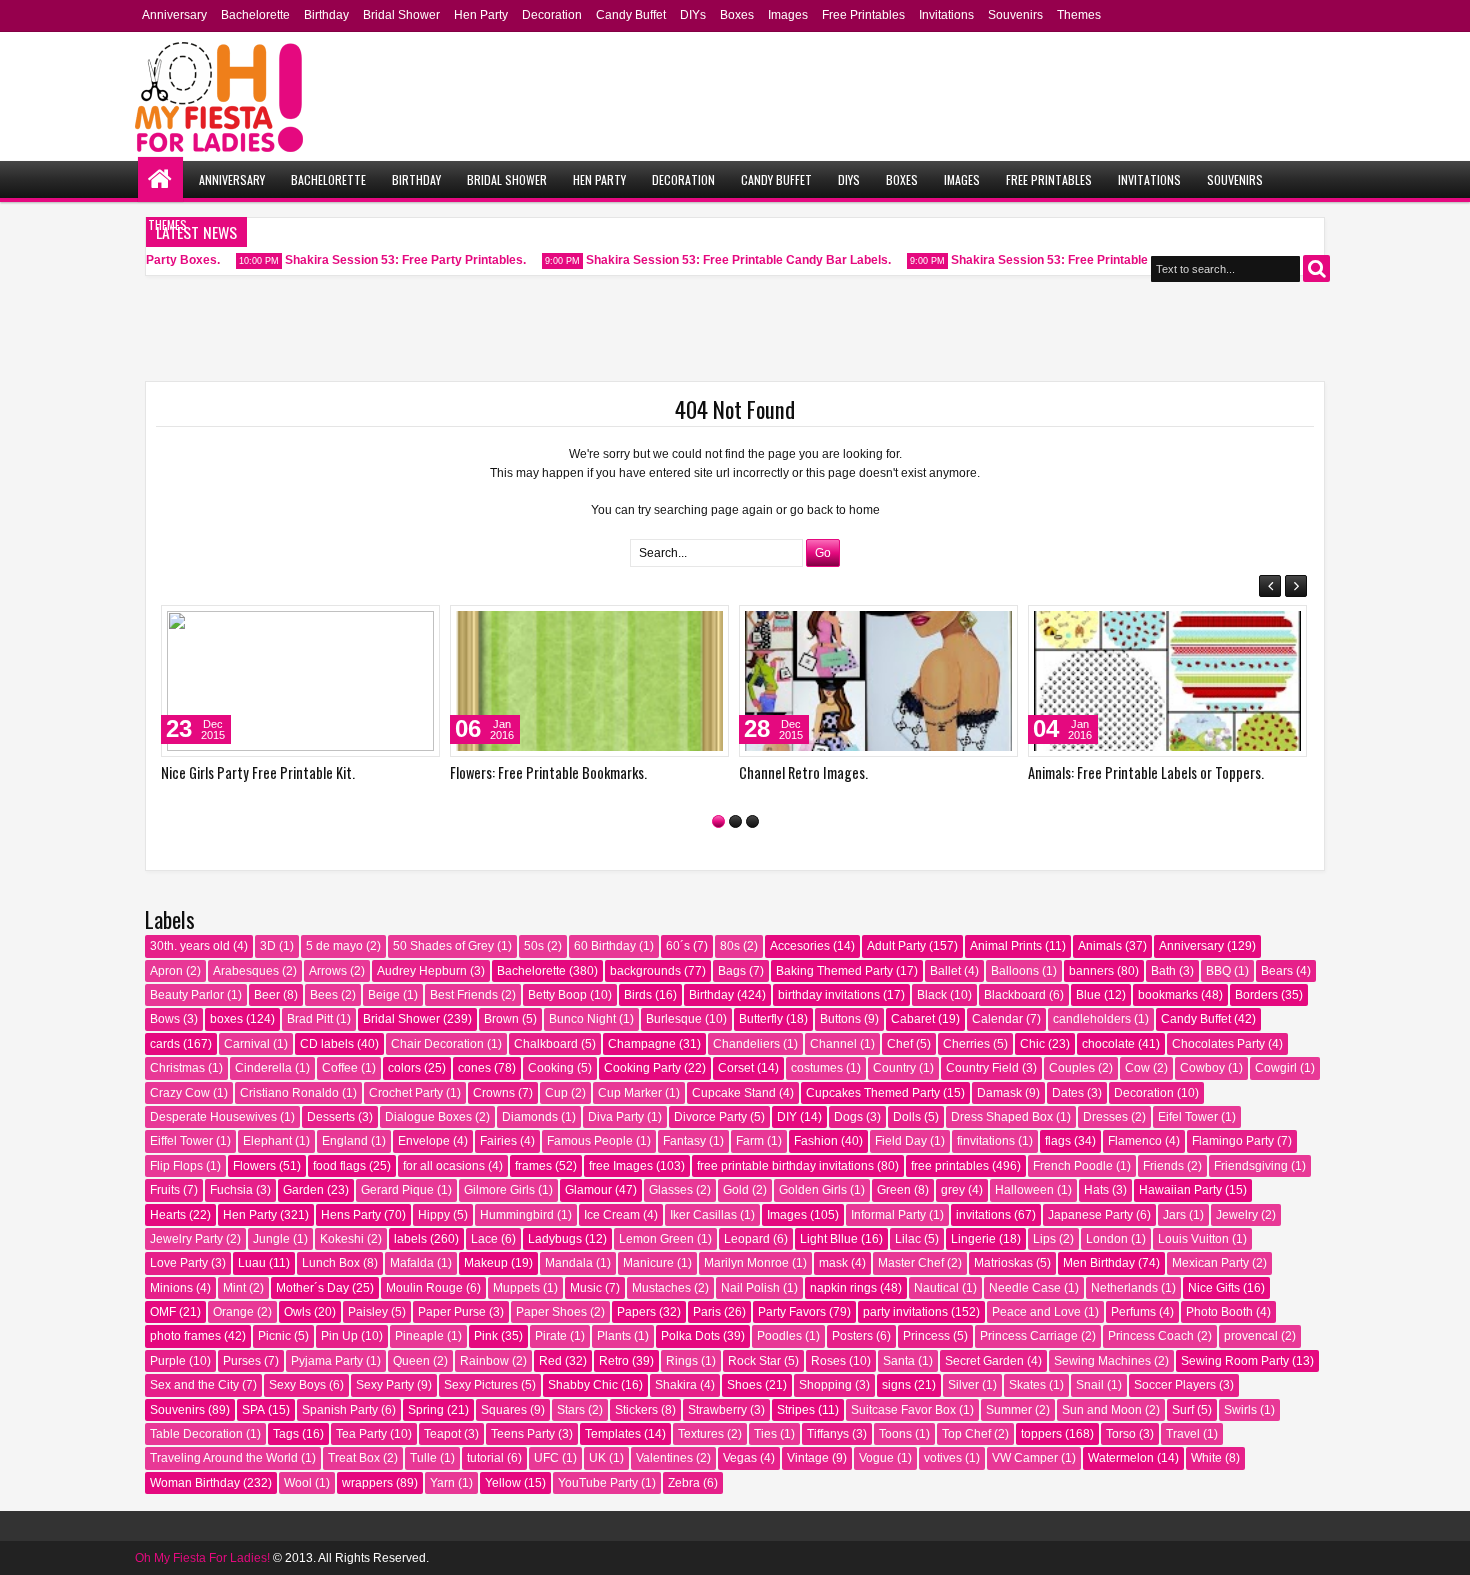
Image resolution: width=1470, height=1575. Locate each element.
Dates (1068, 1093)
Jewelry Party (186, 1239)
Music (586, 1288)
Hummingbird (517, 1215)
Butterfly (761, 1019)
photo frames (185, 1336)
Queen (411, 1361)
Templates (613, 1434)
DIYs (693, 15)
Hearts (168, 1215)
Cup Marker (630, 1093)
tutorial (485, 1458)
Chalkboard (546, 1044)
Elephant (267, 1141)
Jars (1174, 1215)
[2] (735, 821)
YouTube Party (598, 1483)
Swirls (1240, 1410)
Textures (701, 1434)
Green (894, 1190)
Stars (571, 1410)
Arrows (328, 971)
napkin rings (843, 1288)
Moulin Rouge (424, 1288)
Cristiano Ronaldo (289, 1093)
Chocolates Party (1218, 1044)
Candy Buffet (631, 15)
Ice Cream (612, 1215)
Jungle (271, 1239)
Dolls (907, 1117)
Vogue (876, 1458)
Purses (242, 1361)
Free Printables (863, 15)
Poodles (779, 1336)
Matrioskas (1003, 1263)
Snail (1090, 1385)
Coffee (340, 1068)
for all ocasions (444, 1166)
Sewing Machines (1102, 1361)
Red (550, 1361)
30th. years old (190, 946)
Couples (1072, 1068)
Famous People (590, 1141)
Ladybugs (555, 1239)
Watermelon (1121, 1458)
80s (730, 946)
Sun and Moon (1102, 1410)
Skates (1027, 1385)
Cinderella (263, 1068)
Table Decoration (196, 1434)
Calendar (997, 1019)
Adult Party (896, 946)
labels (410, 1239)
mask (833, 1263)
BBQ (1218, 971)
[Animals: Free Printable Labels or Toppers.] (1167, 681)
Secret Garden (984, 1361)
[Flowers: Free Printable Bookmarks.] (589, 681)
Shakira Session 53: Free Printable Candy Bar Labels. (725, 260)
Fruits (165, 1190)
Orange (233, 1312)
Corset (736, 1068)
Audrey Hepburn (422, 971)
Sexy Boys (297, 1385)
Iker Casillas (703, 1215)
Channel (833, 1044)
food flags (339, 1166)
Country (894, 1068)
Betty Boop (557, 995)
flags (1058, 1141)
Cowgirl (1276, 1068)
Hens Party (351, 1215)
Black (932, 995)
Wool (298, 1483)
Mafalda (412, 1263)
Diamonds (530, 1117)
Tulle (423, 1458)
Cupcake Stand (734, 1093)
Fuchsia (231, 1190)
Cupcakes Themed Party (873, 1093)
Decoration (552, 15)
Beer (267, 995)
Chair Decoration (437, 1044)
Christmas (177, 1068)
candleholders (1092, 1019)
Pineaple (419, 1336)
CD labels (327, 1044)
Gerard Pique (397, 1190)
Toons (895, 1434)
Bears (1277, 971)
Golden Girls (813, 1190)
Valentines (664, 1458)
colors (404, 1068)
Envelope (424, 1141)
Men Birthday (1099, 1263)
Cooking (551, 1068)
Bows (165, 1019)
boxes (226, 1019)
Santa (899, 1361)
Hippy (434, 1215)
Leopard (747, 1239)
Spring (426, 1410)
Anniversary (174, 15)
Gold (736, 1190)
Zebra (684, 1483)
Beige (384, 995)
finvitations (986, 1141)
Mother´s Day (312, 1288)
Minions (171, 1288)
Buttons (840, 1019)
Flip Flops (176, 1166)
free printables (950, 1166)
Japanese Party (1090, 1215)
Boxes (737, 15)
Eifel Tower (1188, 1117)
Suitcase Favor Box (903, 1410)
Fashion (816, 1141)
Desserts (331, 1117)
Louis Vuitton (1193, 1239)
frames (533, 1166)
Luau (252, 1263)
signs (896, 1385)
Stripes (796, 1410)
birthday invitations (829, 995)
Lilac (908, 1239)
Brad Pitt (310, 1019)
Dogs (848, 1117)
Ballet (945, 971)
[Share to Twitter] (396, 625)
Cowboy (1202, 1068)
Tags (286, 1434)
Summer (1009, 1410)
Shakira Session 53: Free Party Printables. (392, 260)
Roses (828, 1361)
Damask (999, 1093)
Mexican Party (1210, 1263)
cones (474, 1068)
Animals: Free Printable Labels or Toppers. (1146, 772)
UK (597, 1458)
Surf (1183, 1410)
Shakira (676, 1385)
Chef (900, 1044)
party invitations (905, 1312)
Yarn (442, 1483)
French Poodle (1073, 1166)
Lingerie (973, 1239)
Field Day (901, 1141)
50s (534, 946)
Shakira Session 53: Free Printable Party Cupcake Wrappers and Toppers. (1148, 260)
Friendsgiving (1251, 1166)
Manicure (648, 1263)
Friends (1163, 1166)
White (1206, 1458)
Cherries (966, 1044)
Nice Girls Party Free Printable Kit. (258, 772)
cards (165, 1044)
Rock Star (754, 1361)
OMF (163, 1312)
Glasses (671, 1190)
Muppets (516, 1288)
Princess (926, 1336)
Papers (636, 1312)
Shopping (825, 1385)
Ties (765, 1434)
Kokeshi (342, 1239)
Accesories (800, 946)
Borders (1256, 995)
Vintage (808, 1458)
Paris (707, 1312)
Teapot (442, 1434)
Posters (852, 1336)
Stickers (636, 1410)
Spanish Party (340, 1410)
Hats (1096, 1190)
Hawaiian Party (1180, 1190)
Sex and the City (194, 1385)
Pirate (551, 1336)
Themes (1079, 15)
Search (1316, 268)
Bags (732, 971)
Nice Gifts (1214, 1288)
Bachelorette (255, 15)
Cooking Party (642, 1068)
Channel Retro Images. (803, 772)
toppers (1041, 1434)
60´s (678, 946)
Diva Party (616, 1117)
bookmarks (1168, 995)
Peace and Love (1036, 1312)
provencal (1251, 1336)
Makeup (486, 1263)
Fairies (498, 1141)
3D (268, 946)
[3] (752, 821)
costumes (817, 1068)
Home (160, 179)
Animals (1100, 946)
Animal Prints (1006, 946)
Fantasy (684, 1141)
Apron (166, 971)
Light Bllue (829, 1239)
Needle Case (1025, 1288)
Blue (1088, 995)
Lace (484, 1239)
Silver (963, 1385)
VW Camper (1025, 1458)
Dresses (1105, 1117)
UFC (546, 1458)
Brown (501, 1019)
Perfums (1133, 1312)
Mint (234, 1288)
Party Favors (792, 1312)
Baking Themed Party (834, 971)
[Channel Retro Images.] (878, 681)
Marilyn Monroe (746, 1263)
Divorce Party (710, 1117)
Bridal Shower (401, 15)
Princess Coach (1151, 1336)
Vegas (740, 1458)
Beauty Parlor (187, 995)
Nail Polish (750, 1288)
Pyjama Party (327, 1361)
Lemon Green (656, 1239)
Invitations (946, 15)
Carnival (247, 1044)
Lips (1044, 1239)
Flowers (254, 1166)
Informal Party (888, 1215)
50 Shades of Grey (443, 946)
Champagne (642, 1044)
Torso (1121, 1434)
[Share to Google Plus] (418, 625)
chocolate (1108, 1044)
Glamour (588, 1190)
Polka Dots (690, 1336)
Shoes (744, 1385)
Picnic (274, 1336)
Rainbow (484, 1361)
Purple (168, 1361)
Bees (324, 995)
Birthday (326, 15)
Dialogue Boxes (428, 1117)
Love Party (179, 1263)
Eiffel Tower (181, 1141)
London (1107, 1239)
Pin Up (339, 1336)
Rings (682, 1361)
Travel (1183, 1434)
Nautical (936, 1288)
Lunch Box (331, 1263)
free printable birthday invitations (785, 1166)
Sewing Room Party (1235, 1361)
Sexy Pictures (481, 1385)
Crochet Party (406, 1093)
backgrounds (645, 971)
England (345, 1141)
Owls (297, 1312)
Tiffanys (828, 1434)
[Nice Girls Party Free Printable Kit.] (300, 681)
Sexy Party (385, 1385)
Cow (1137, 1068)
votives (943, 1458)
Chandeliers (746, 1044)
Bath (1163, 971)
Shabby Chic (583, 1385)
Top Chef (966, 1434)
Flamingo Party (1233, 1141)
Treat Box (354, 1458)
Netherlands (1124, 1288)
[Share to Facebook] (374, 625)
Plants (614, 1336)
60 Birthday (605, 946)
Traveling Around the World (224, 1458)
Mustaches (661, 1288)
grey (953, 1190)
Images (788, 15)
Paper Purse (452, 1312)
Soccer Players (1175, 1385)
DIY (787, 1117)
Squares (504, 1410)
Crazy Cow (180, 1093)
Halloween (1024, 1190)
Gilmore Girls (499, 1190)
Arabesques (246, 971)
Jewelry (1237, 1215)
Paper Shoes (551, 1312)
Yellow (503, 1483)
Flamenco (1135, 1141)
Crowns (494, 1093)
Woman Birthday (195, 1483)
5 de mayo (334, 946)
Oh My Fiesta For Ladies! (202, 1558)
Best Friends (464, 995)
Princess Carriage (1029, 1336)
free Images (621, 1166)
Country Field (982, 1068)
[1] (718, 821)
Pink (486, 1336)
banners (1091, 971)
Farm (750, 1141)
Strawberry (717, 1410)
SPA (253, 1410)
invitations (983, 1215)
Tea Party (361, 1434)
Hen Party (481, 15)
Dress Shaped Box (1002, 1117)
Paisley (368, 1312)
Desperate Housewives (213, 1117)
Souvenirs (1015, 15)
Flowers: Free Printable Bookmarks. (548, 772)
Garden (303, 1190)
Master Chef (911, 1263)
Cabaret (913, 1019)
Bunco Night (582, 1019)
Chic (1032, 1044)
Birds (638, 995)
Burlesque (674, 1019)
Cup (556, 1093)
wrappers (367, 1483)
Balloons (1015, 971)
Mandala (569, 1263)
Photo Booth (1219, 1312)
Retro (614, 1361)
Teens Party (523, 1434)
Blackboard (1015, 995)
